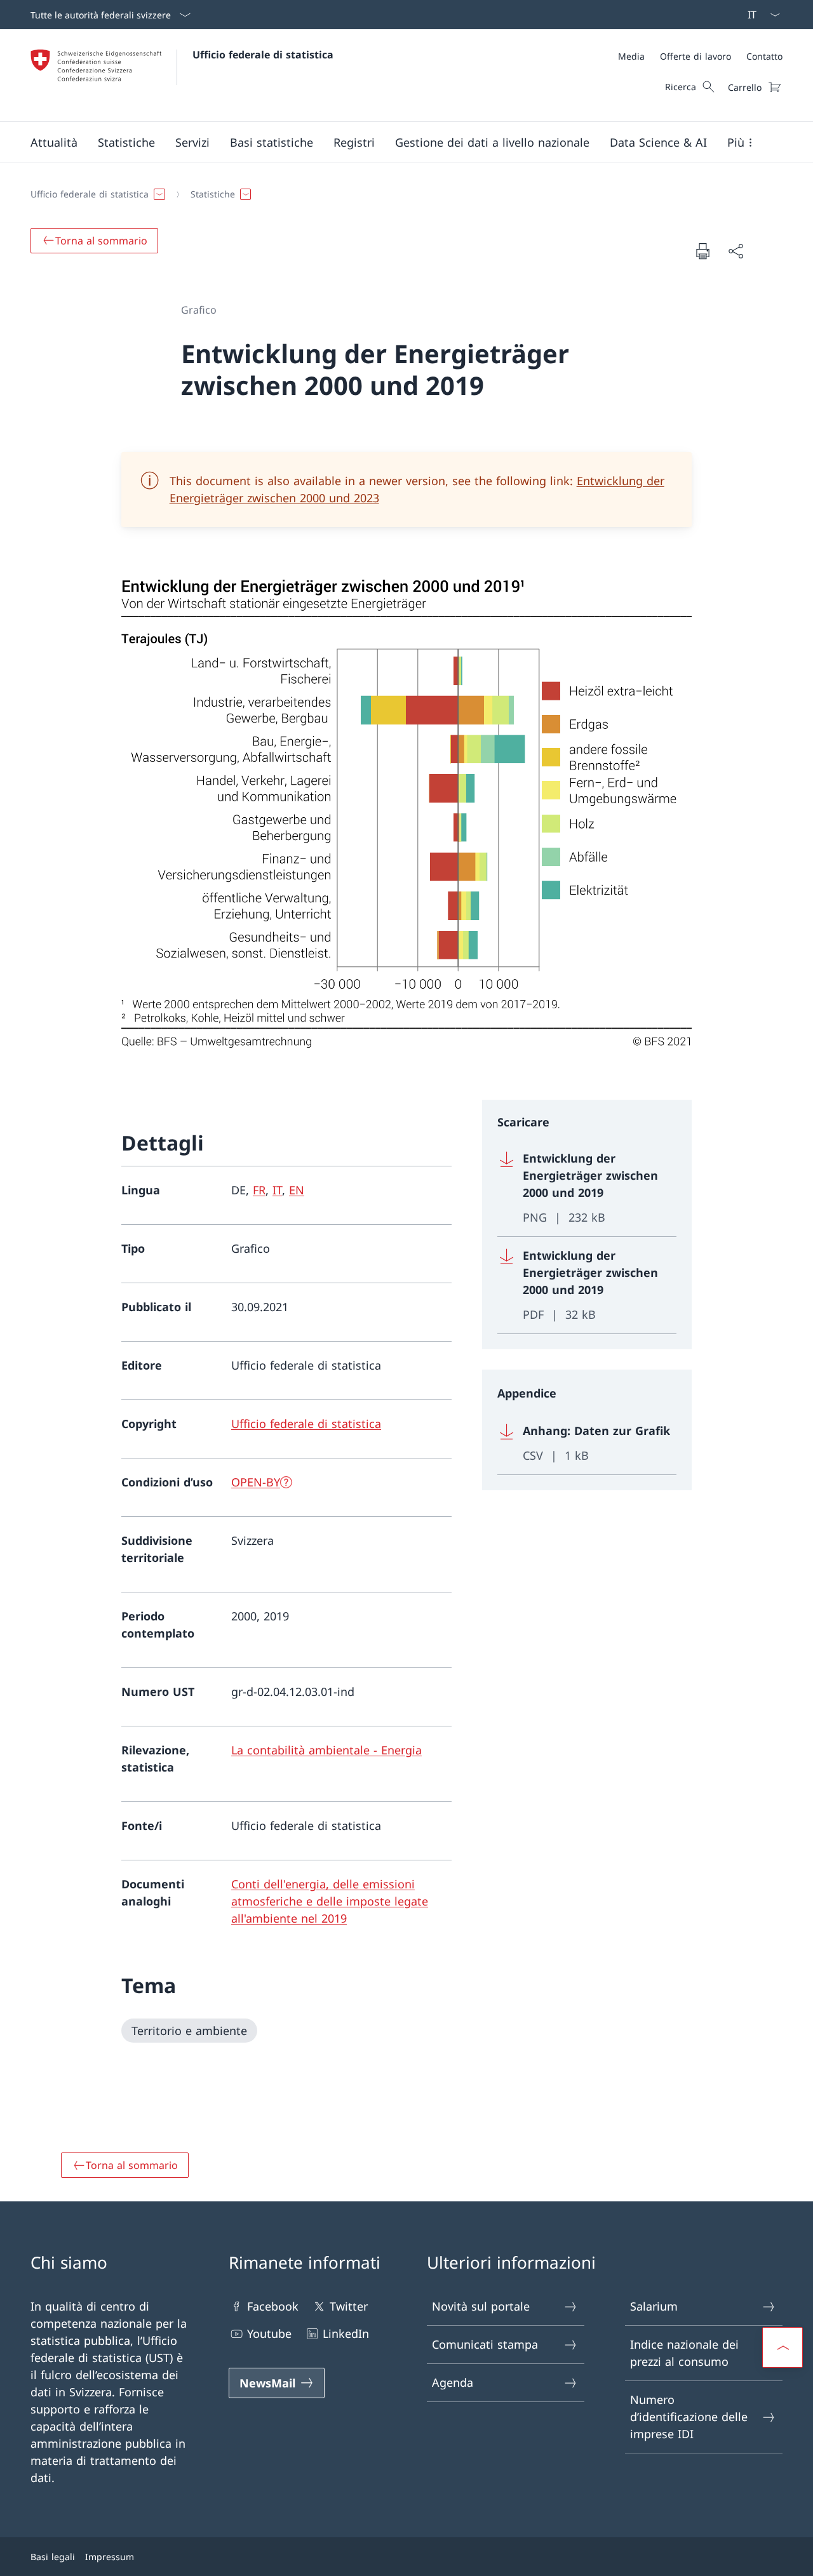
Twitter (349, 2306)
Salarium (654, 2306)
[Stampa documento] (702, 251)
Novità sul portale (481, 2306)
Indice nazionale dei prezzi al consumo (684, 2353)
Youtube (269, 2333)
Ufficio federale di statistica (263, 55)
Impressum (110, 2557)
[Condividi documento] (736, 251)
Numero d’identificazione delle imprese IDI (689, 2417)
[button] (54, 142)
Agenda (453, 2382)
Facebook (273, 2306)
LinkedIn (346, 2333)
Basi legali (53, 2557)
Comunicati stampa (485, 2344)
